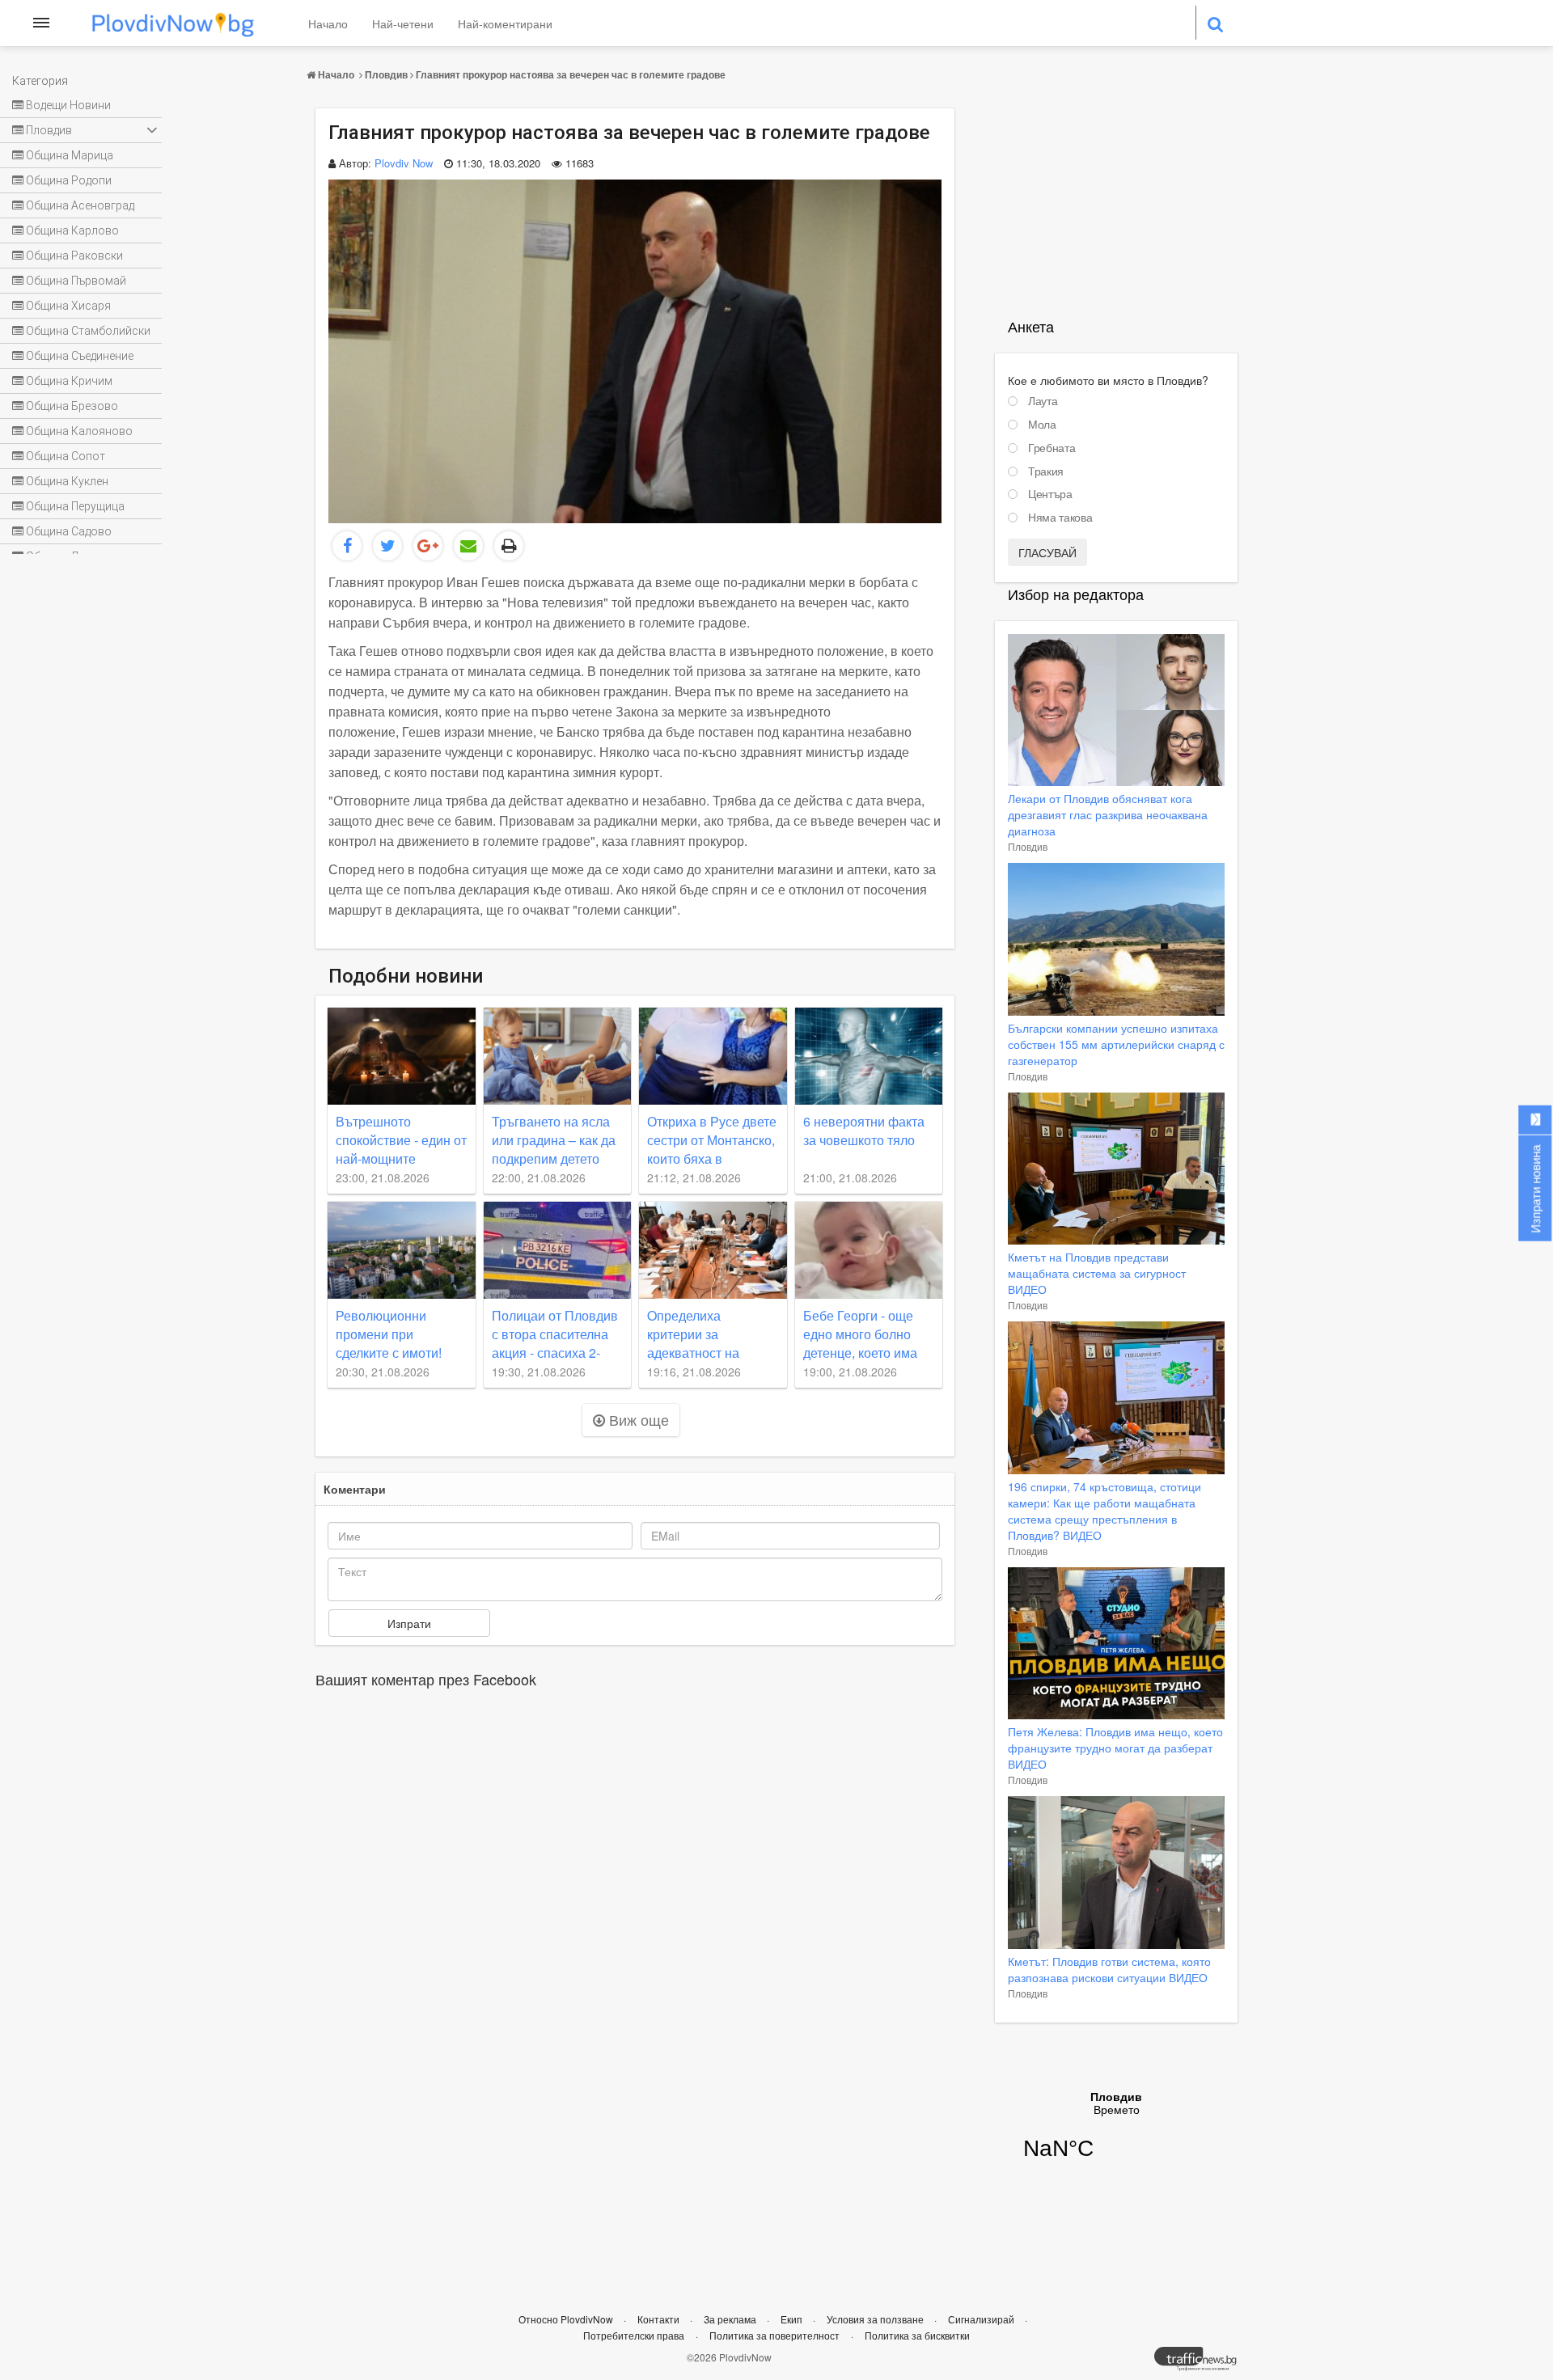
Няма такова (1060, 518)
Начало (328, 23)
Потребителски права (634, 2335)
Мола (1042, 425)
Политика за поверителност (774, 2335)
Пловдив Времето (1116, 2136)
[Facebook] (347, 546)
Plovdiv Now (404, 163)
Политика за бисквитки (917, 2335)
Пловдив (386, 74)
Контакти (660, 2319)
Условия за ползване (876, 2319)
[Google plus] (428, 546)
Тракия (1046, 471)
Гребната (1052, 448)
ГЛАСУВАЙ (1047, 552)
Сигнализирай (982, 2319)
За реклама (731, 2319)
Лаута (1043, 401)
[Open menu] (41, 23)
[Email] (468, 546)
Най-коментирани (505, 23)
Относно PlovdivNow (567, 2319)
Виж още (637, 1419)
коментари (355, 1489)
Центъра (1050, 494)
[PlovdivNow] (1202, 2363)
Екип (793, 2319)
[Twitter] (387, 546)
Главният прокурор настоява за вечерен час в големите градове (571, 74)
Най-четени (403, 23)
